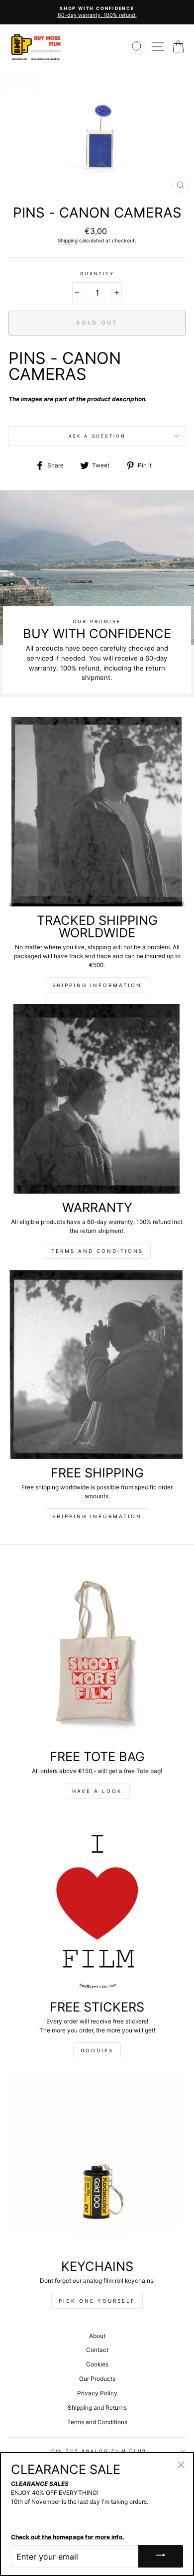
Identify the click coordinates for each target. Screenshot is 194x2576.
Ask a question (97, 436)
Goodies (97, 2050)
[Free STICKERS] (97, 1904)
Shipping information (97, 985)
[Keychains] (97, 2163)
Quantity (97, 274)
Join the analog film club (97, 2451)
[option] (97, 12)
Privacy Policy (97, 2393)
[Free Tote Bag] (97, 1653)
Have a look (97, 1791)
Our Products (97, 2379)
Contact (97, 2350)
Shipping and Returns (97, 2408)
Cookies (97, 2364)
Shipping (68, 240)
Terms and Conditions (97, 1251)
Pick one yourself (97, 2301)
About (97, 2336)
